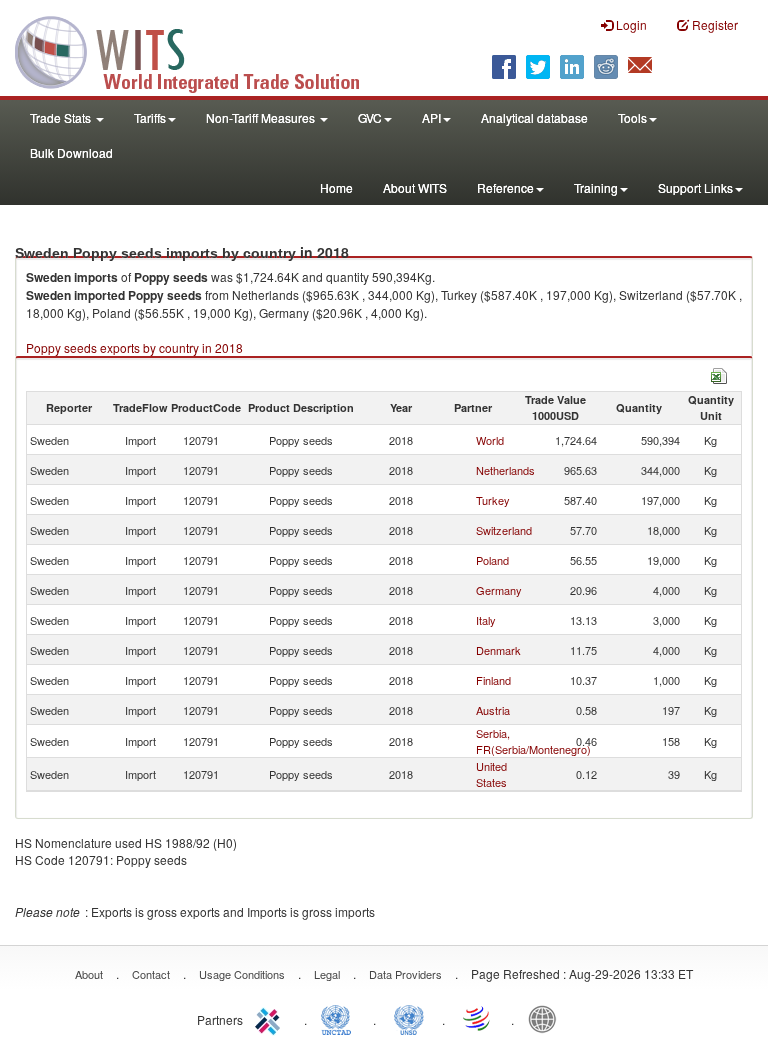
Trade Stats (62, 117)
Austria (493, 710)
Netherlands (505, 470)
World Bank (547, 1018)
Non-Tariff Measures (262, 117)
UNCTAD (340, 1018)
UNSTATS (409, 1018)
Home (336, 187)
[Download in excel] (719, 373)
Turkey (493, 500)
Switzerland (504, 530)
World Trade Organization (478, 1018)
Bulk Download (71, 152)
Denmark (498, 650)
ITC (271, 1018)
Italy (486, 620)
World (490, 440)
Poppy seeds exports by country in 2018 (134, 347)
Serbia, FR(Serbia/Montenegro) (533, 741)
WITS (200, 50)
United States (491, 774)
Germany (499, 590)
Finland (493, 680)
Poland (492, 560)
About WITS (415, 187)
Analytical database (534, 117)
